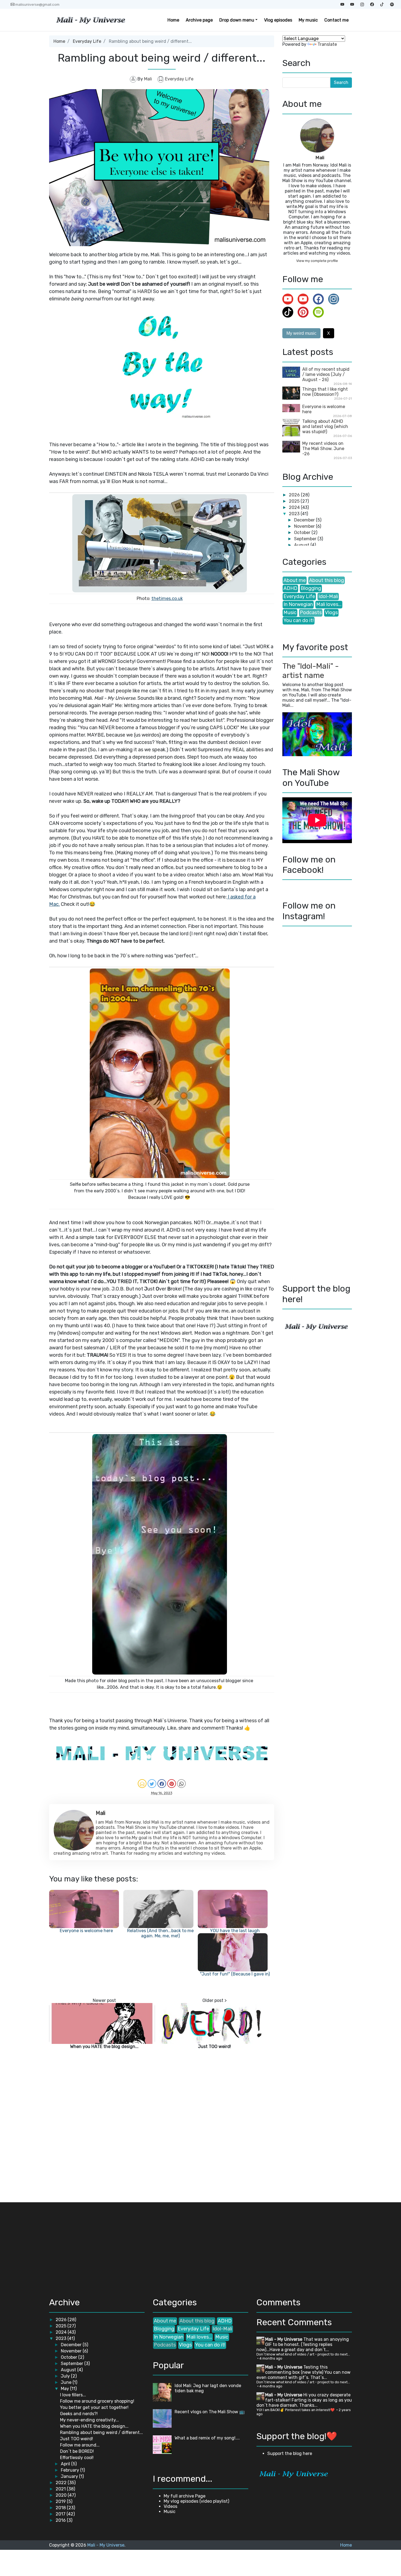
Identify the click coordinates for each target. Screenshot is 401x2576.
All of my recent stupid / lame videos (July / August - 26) (326, 374)
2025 (295, 501)
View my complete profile (317, 261)
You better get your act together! (94, 2407)
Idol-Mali (328, 596)
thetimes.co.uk (167, 598)
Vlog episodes (278, 20)
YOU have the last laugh (235, 1931)
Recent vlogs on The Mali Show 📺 (210, 2412)
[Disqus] (162, 2124)
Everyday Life (87, 41)
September (306, 539)
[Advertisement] (95, 2247)
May (65, 2389)
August (302, 545)
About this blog (327, 580)
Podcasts (311, 613)
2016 (61, 2520)
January (70, 2476)
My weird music (301, 333)
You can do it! (299, 620)
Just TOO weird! (215, 2046)
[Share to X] (152, 1784)
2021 (61, 2489)
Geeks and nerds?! (79, 2414)
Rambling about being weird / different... (101, 2432)
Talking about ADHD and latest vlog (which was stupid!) (325, 426)
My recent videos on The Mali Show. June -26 (323, 449)
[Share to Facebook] (162, 1784)
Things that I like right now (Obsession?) (325, 392)
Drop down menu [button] (237, 20)
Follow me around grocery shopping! (97, 2401)
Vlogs (331, 613)
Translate (327, 44)
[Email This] (142, 1784)
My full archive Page (185, 2496)
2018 (61, 2508)
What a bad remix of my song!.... (207, 2438)
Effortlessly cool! (77, 2458)
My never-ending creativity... (89, 2420)
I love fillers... (73, 2395)
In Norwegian (298, 604)
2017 (61, 2514)
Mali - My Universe (284, 2339)
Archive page (199, 20)
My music (308, 20)
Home (173, 20)
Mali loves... (329, 604)
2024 (295, 507)
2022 (62, 2483)
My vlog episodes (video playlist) (196, 2501)
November (305, 526)
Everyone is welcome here (86, 1931)
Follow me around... (80, 2445)
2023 (295, 514)
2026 (295, 495)
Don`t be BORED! (77, 2451)
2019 (61, 2501)
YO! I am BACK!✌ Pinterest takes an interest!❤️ (296, 2410)
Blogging (311, 588)
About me (295, 580)
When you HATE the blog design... (104, 2046)
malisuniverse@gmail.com (37, 4)
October (303, 533)
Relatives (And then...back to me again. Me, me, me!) (160, 1933)
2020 (62, 2495)
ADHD (290, 588)
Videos (170, 2506)
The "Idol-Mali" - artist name (311, 671)
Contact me (336, 20)
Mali (320, 158)
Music (290, 613)
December (305, 520)
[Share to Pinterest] (172, 1784)
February (71, 2470)
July (66, 2376)
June (67, 2382)
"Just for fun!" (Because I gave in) (235, 1974)
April (66, 2464)
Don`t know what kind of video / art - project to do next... (303, 2354)
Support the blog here (290, 2453)
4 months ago (271, 2358)
